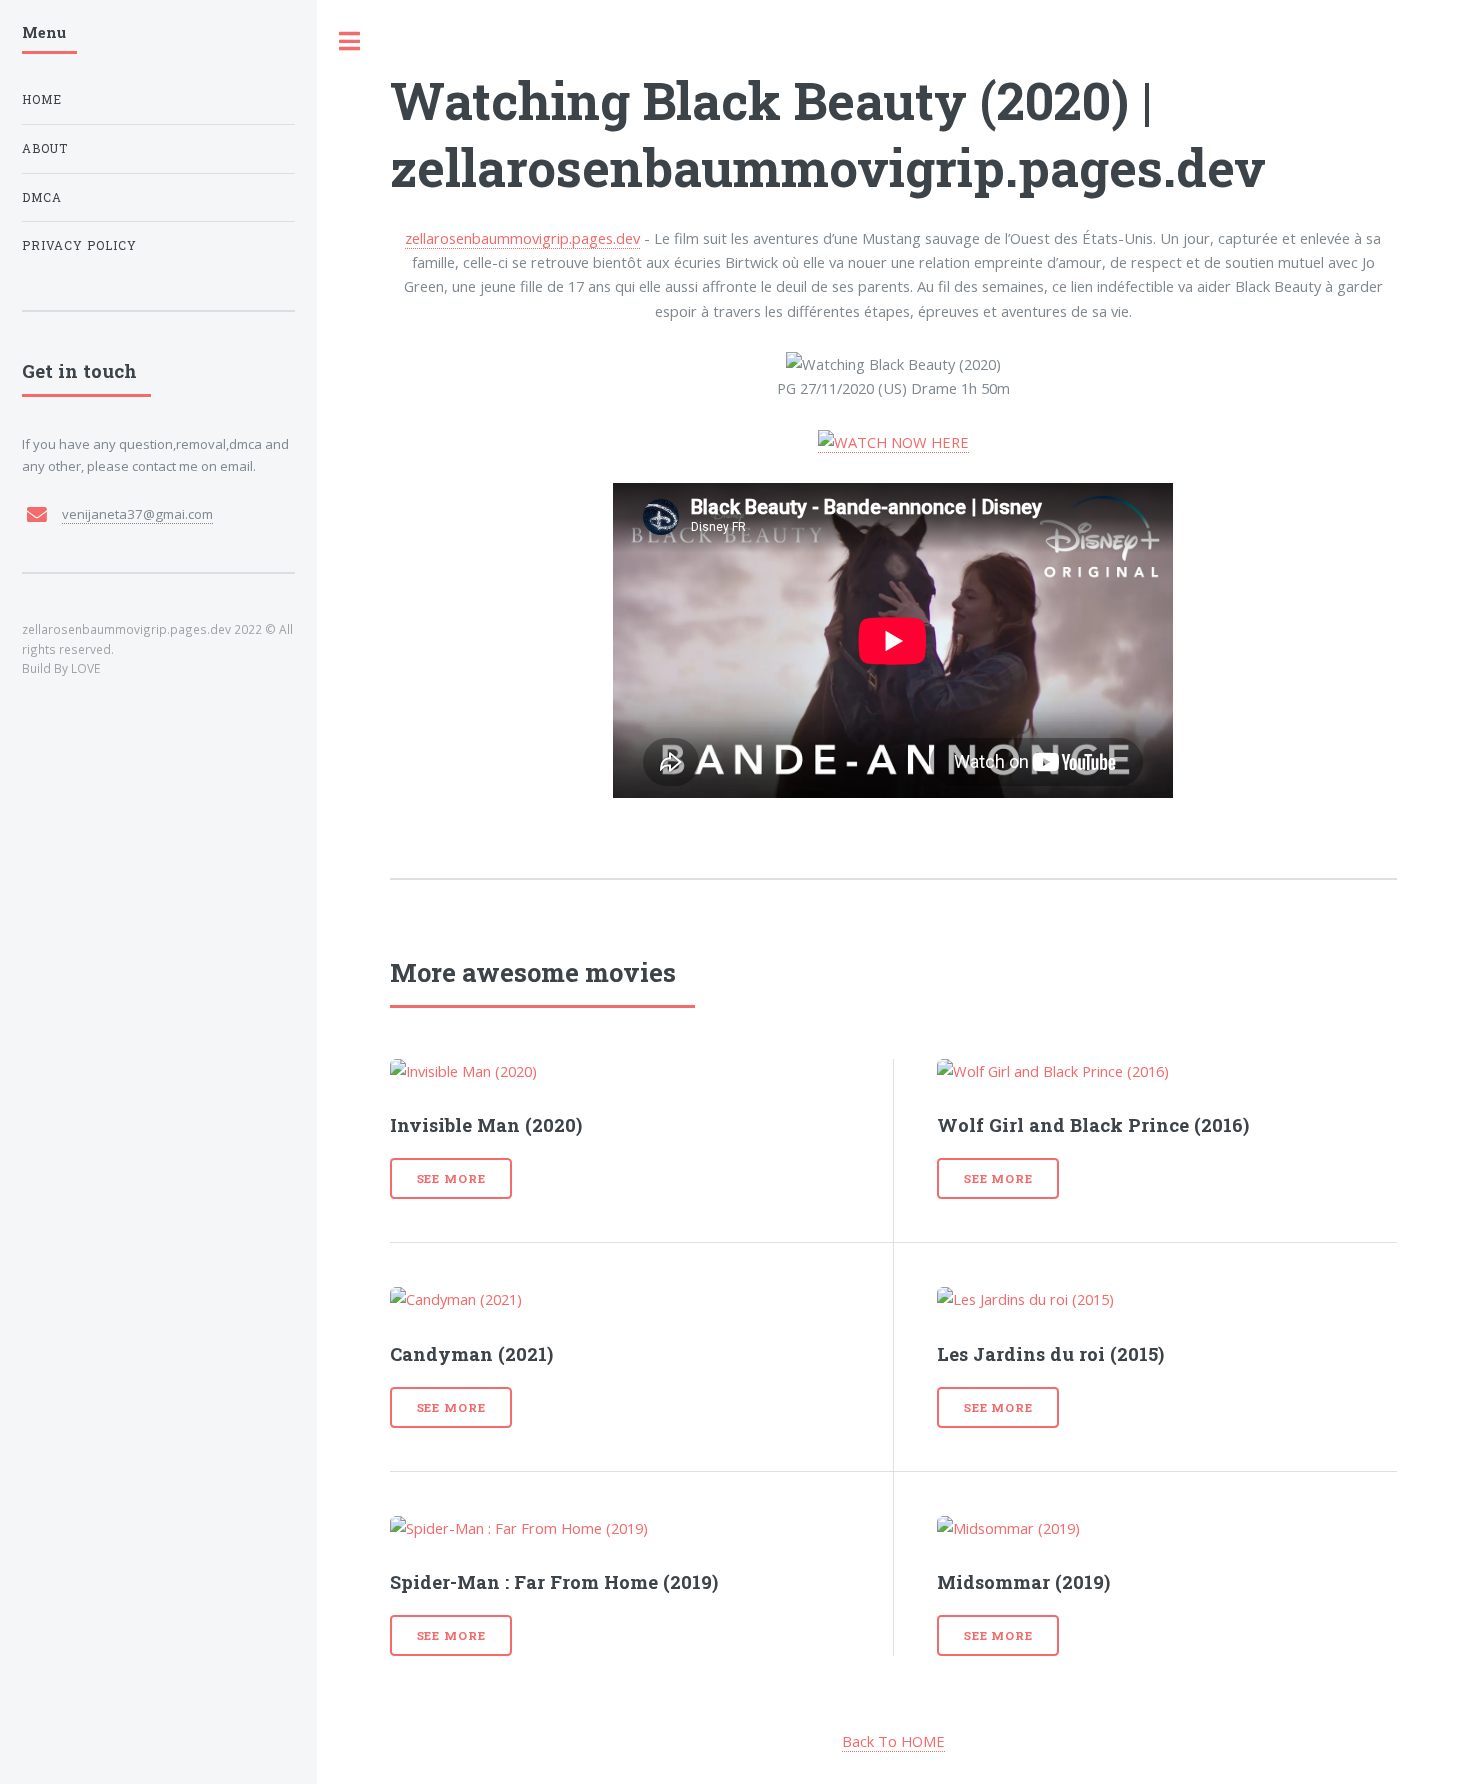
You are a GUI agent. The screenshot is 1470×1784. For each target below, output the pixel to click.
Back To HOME (893, 1741)
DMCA (42, 197)
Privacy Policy (79, 245)
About (45, 148)
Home (42, 99)
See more (451, 1178)
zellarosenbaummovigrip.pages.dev (522, 238)
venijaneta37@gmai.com (137, 514)
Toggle (350, 41)
